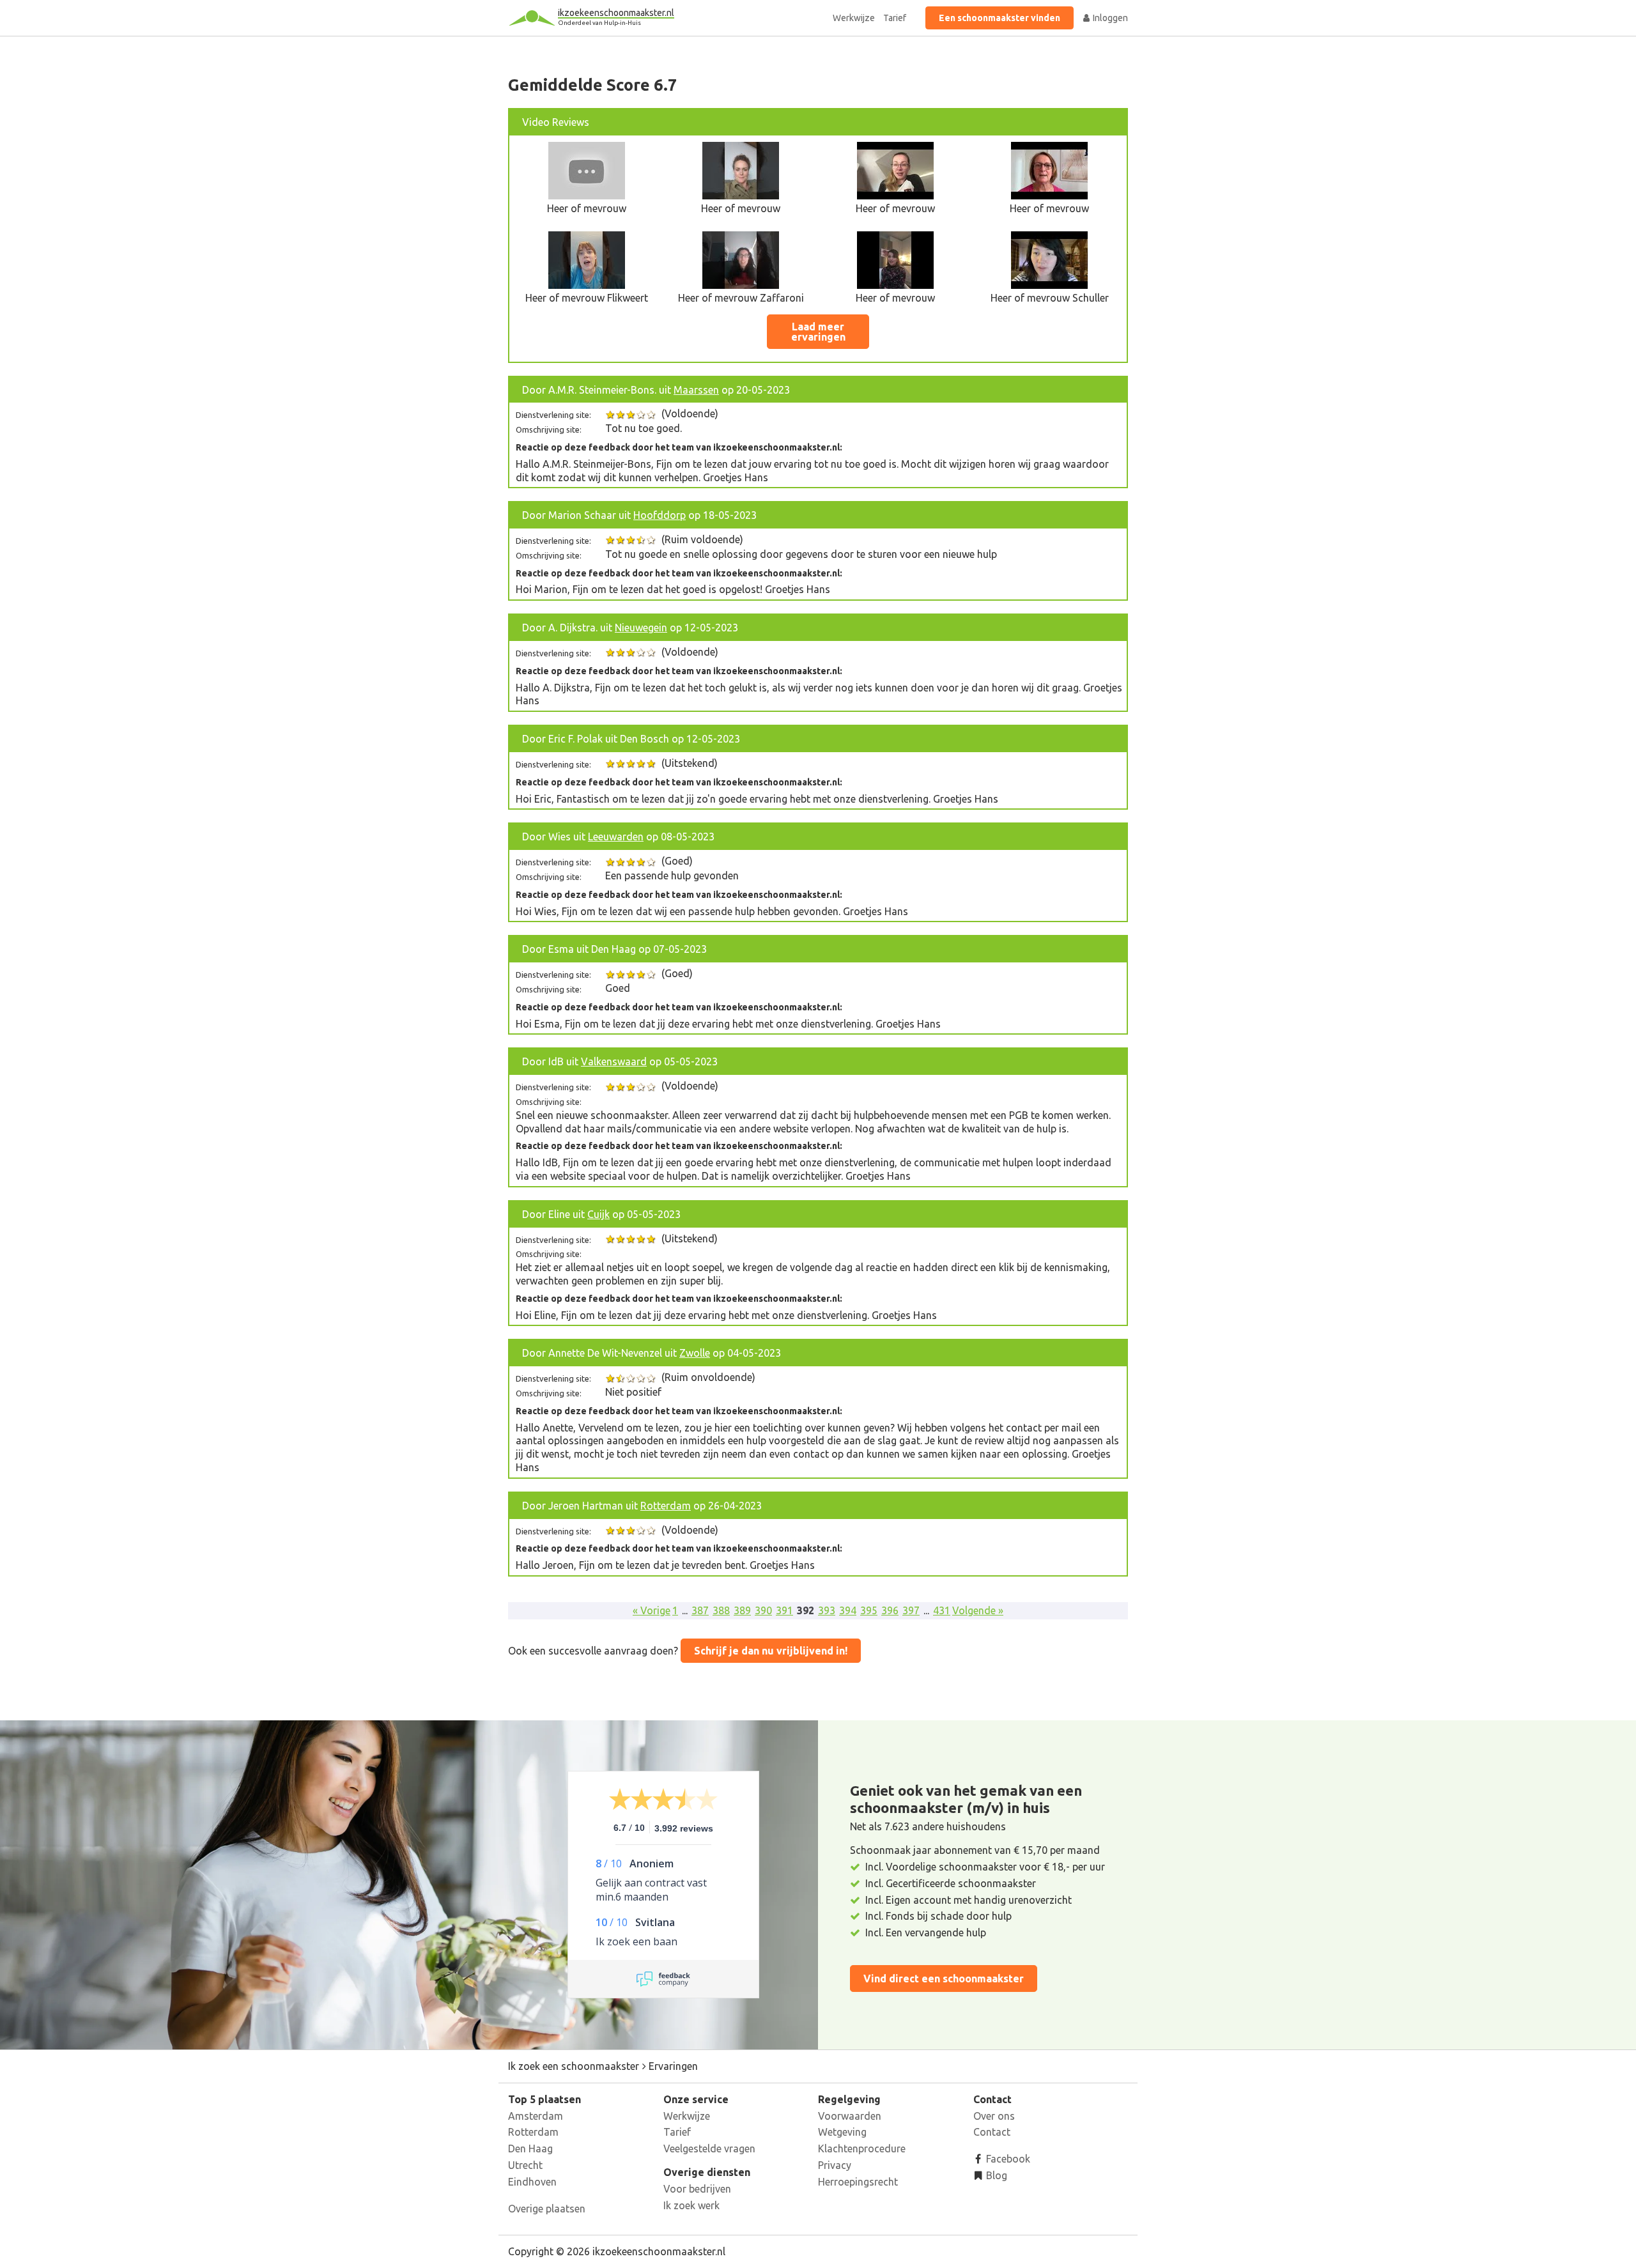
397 (911, 1610)
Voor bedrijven (697, 2189)
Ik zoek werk (691, 2205)
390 (763, 1610)
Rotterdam (666, 1506)
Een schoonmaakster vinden (999, 18)
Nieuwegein (641, 628)
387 (700, 1610)
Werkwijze (854, 18)
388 (721, 1610)
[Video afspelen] (587, 196)
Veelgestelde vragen (709, 2148)
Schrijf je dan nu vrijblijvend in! (771, 1651)
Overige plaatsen (547, 2209)
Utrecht (525, 2165)
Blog (995, 2175)
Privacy (835, 2165)
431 (942, 1610)
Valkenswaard (614, 1061)
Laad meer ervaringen (818, 332)
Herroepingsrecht (858, 2182)
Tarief (895, 18)
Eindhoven (532, 2182)
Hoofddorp (660, 515)
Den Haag (530, 2148)
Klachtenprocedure (862, 2148)
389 (742, 1610)
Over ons (994, 2116)
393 (827, 1610)
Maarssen (696, 390)
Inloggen (1109, 18)
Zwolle (695, 1353)
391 (784, 1610)
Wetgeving (842, 2132)
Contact (992, 2132)
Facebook (1007, 2159)
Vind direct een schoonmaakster (944, 1979)
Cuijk (598, 1214)
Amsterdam (536, 2116)
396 (890, 1610)
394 (848, 1610)
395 (869, 1610)
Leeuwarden (616, 837)
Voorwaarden (850, 2116)
